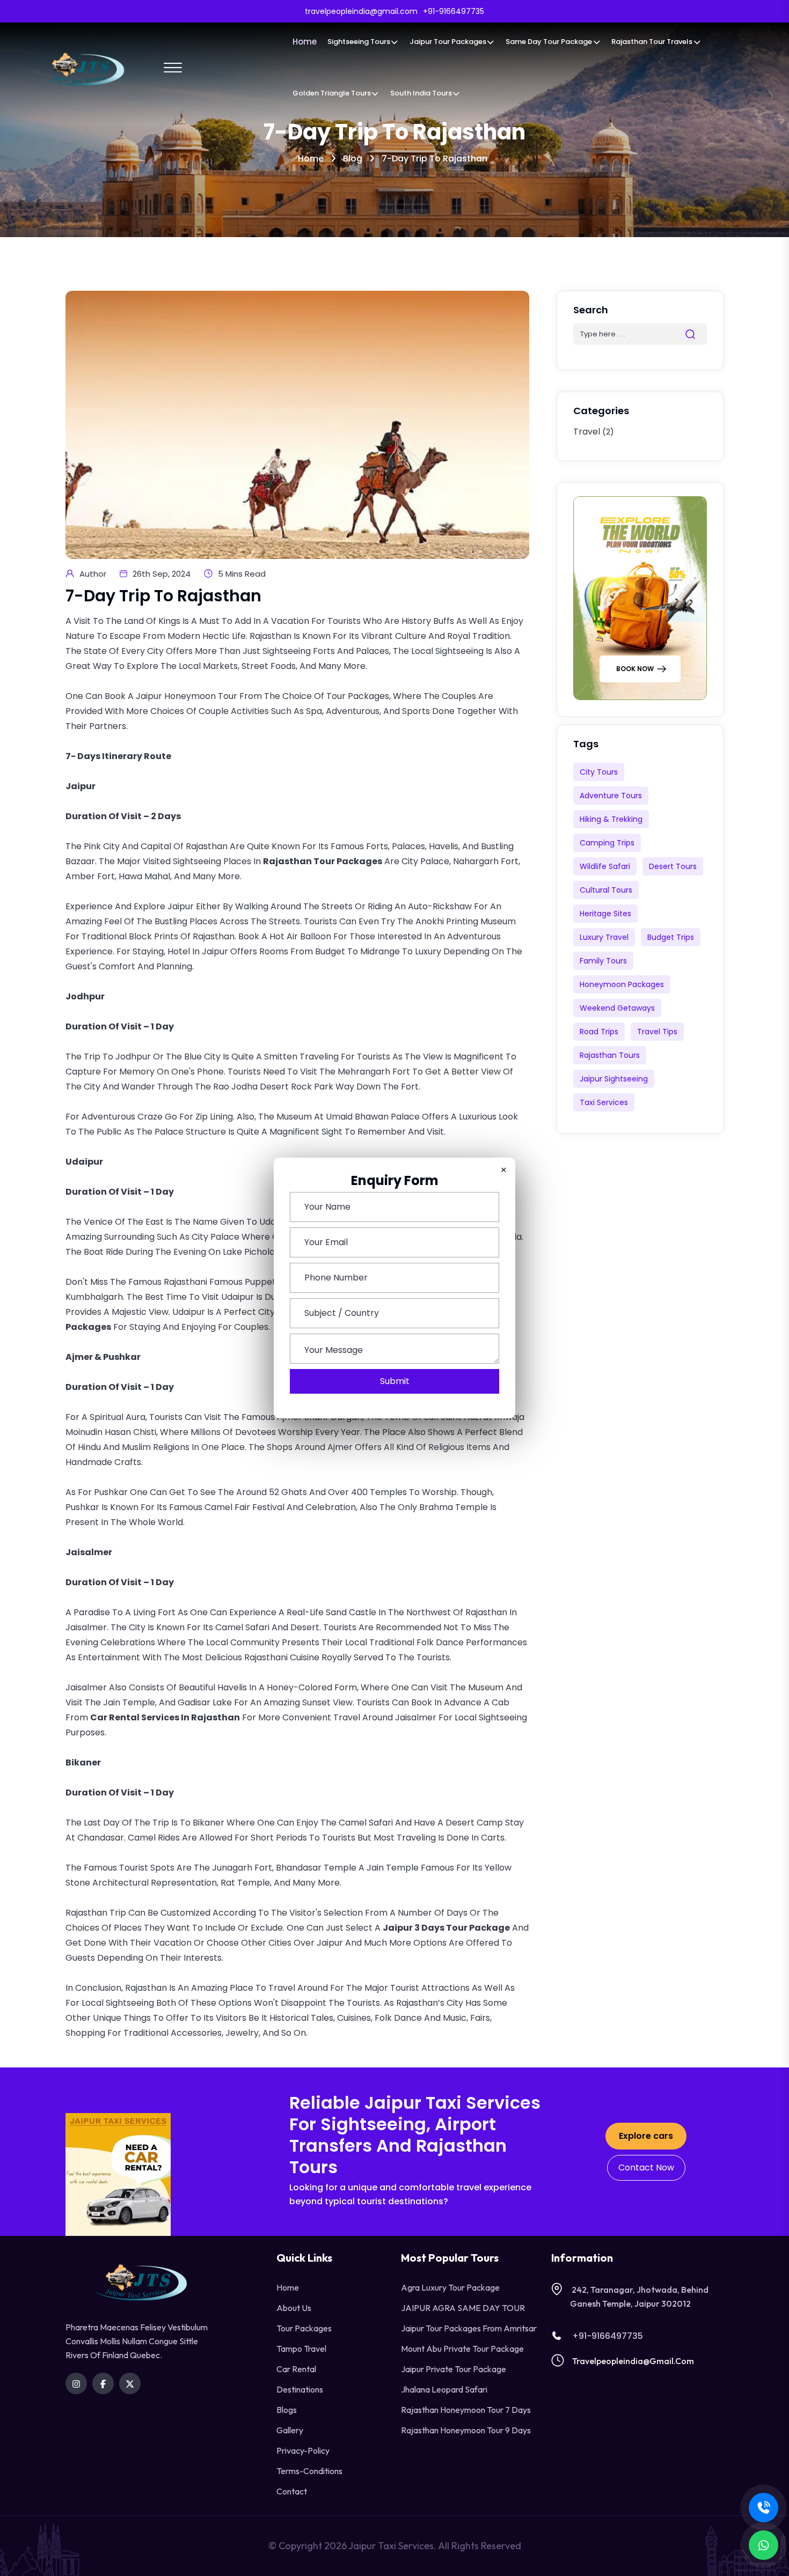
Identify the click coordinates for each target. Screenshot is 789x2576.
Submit (395, 1381)
